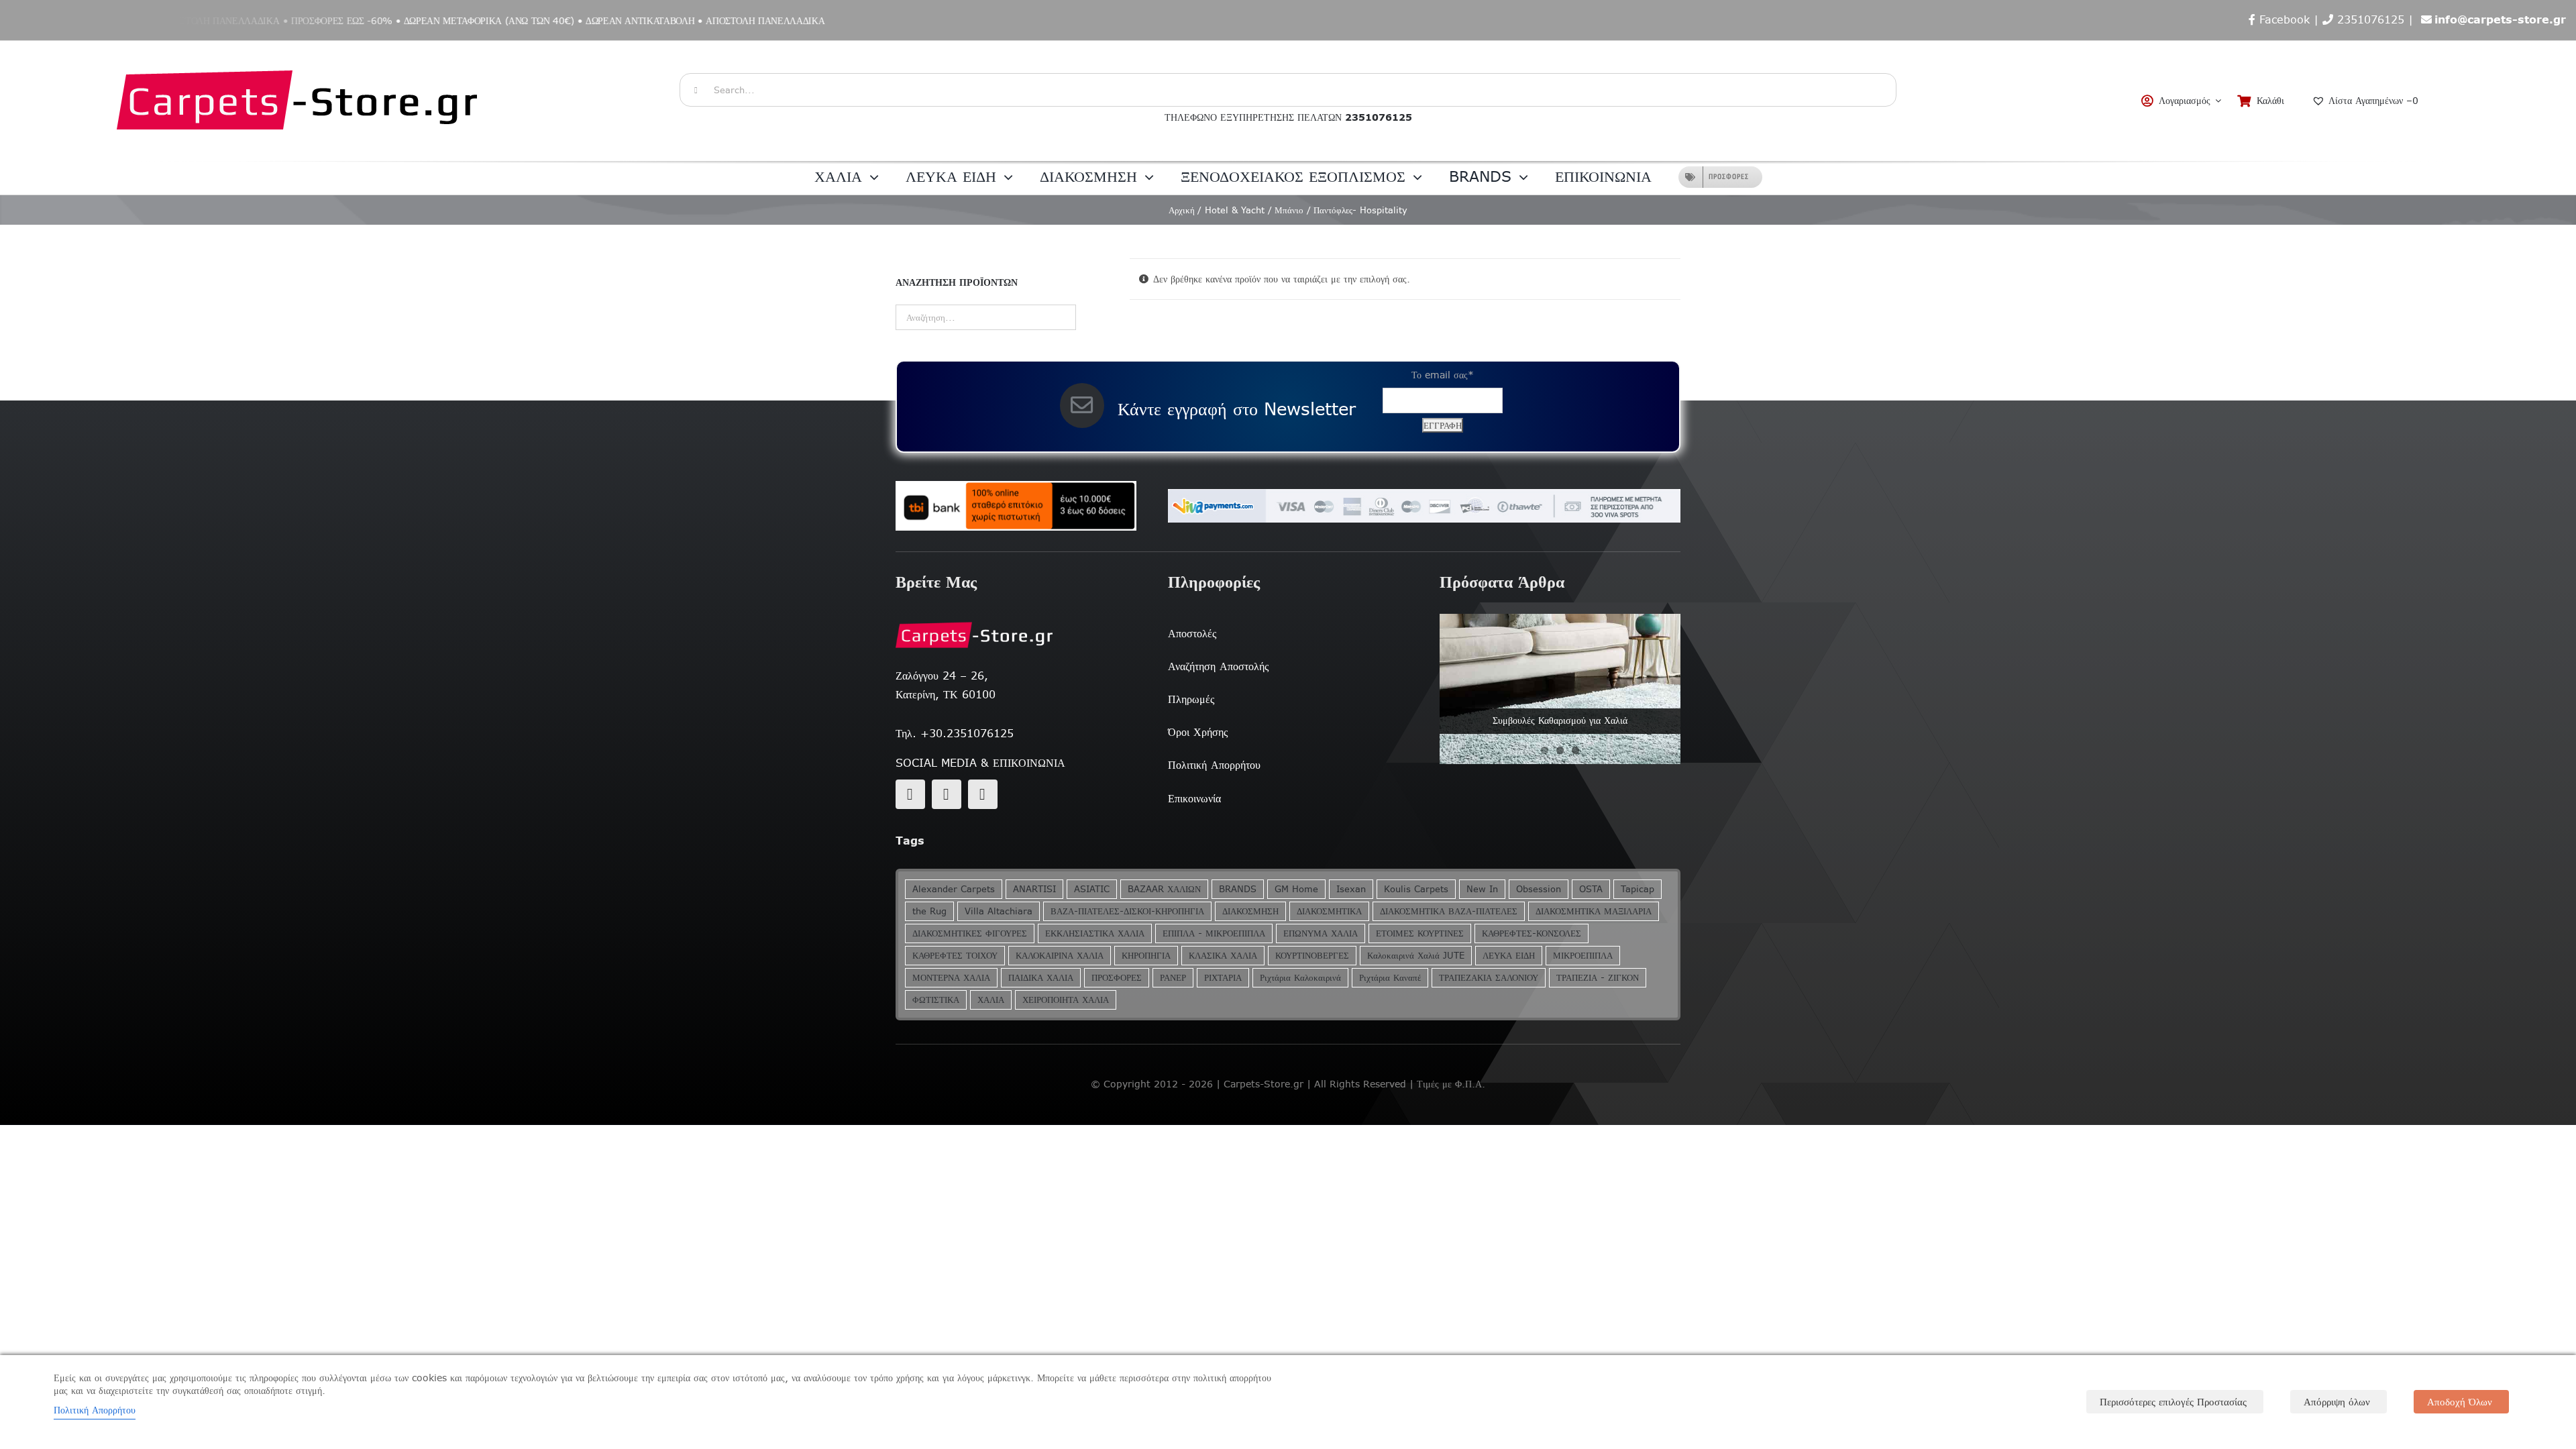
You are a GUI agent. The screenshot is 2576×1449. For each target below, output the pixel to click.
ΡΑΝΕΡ (1173, 978)
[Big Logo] (299, 48)
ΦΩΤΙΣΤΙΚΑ (936, 1000)
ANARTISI (1034, 889)
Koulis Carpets (1416, 889)
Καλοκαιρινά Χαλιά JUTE (1416, 956)
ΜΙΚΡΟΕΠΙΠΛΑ (1583, 956)
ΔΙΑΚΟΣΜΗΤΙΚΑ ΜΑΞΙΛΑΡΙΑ (1594, 911)
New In (1482, 889)
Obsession (1539, 889)
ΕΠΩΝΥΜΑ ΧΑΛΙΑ (1321, 933)
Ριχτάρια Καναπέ (1390, 978)
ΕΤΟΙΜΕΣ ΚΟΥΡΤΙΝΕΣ (1420, 933)
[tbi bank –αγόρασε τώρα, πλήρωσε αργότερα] (1016, 506)
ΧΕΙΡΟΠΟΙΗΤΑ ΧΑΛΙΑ (1066, 1000)
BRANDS (1238, 889)
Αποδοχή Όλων (2460, 1402)
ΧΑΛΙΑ (991, 1000)
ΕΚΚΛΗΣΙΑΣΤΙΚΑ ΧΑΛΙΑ (1095, 933)
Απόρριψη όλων (2337, 1402)
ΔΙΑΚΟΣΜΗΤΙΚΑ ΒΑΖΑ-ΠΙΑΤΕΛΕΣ (1449, 911)
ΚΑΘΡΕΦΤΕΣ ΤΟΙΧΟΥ (955, 956)
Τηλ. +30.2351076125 (955, 733)
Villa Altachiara (999, 911)
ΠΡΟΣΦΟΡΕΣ (1117, 978)
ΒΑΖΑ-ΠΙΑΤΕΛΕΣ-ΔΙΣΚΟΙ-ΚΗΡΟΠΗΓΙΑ (1127, 911)
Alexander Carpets (954, 889)
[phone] (983, 794)
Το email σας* (1443, 375)
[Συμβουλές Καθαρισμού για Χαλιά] (1560, 689)
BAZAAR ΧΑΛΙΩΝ (1164, 889)
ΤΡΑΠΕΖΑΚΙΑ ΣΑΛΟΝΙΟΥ (1489, 978)
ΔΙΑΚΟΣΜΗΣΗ (1250, 911)
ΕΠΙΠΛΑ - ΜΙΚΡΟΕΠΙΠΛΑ (1214, 933)
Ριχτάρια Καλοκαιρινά (1300, 978)
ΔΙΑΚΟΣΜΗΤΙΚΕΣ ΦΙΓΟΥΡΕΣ (970, 933)
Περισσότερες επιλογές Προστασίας (2173, 1402)
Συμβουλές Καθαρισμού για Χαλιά (1560, 720)
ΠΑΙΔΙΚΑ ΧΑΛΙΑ (1041, 978)
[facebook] (910, 794)
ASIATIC (1092, 889)
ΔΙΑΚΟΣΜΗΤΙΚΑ (1329, 911)
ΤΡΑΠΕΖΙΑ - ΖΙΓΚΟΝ (1598, 978)
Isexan (1351, 889)
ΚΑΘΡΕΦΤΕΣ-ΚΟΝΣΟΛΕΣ (1532, 933)
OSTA (1591, 889)
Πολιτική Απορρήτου (95, 1410)
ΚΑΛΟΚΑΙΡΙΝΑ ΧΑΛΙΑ (1060, 956)
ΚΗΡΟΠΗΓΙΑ (1146, 956)
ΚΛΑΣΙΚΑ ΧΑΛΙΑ (1223, 956)
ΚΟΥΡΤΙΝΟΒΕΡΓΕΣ (1312, 956)
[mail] (947, 794)
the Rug (929, 911)
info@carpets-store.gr (2500, 19)
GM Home (1296, 889)
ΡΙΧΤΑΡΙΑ (1223, 978)
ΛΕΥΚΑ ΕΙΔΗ (1509, 956)
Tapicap (1638, 889)
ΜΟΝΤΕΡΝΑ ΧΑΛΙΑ (951, 978)
